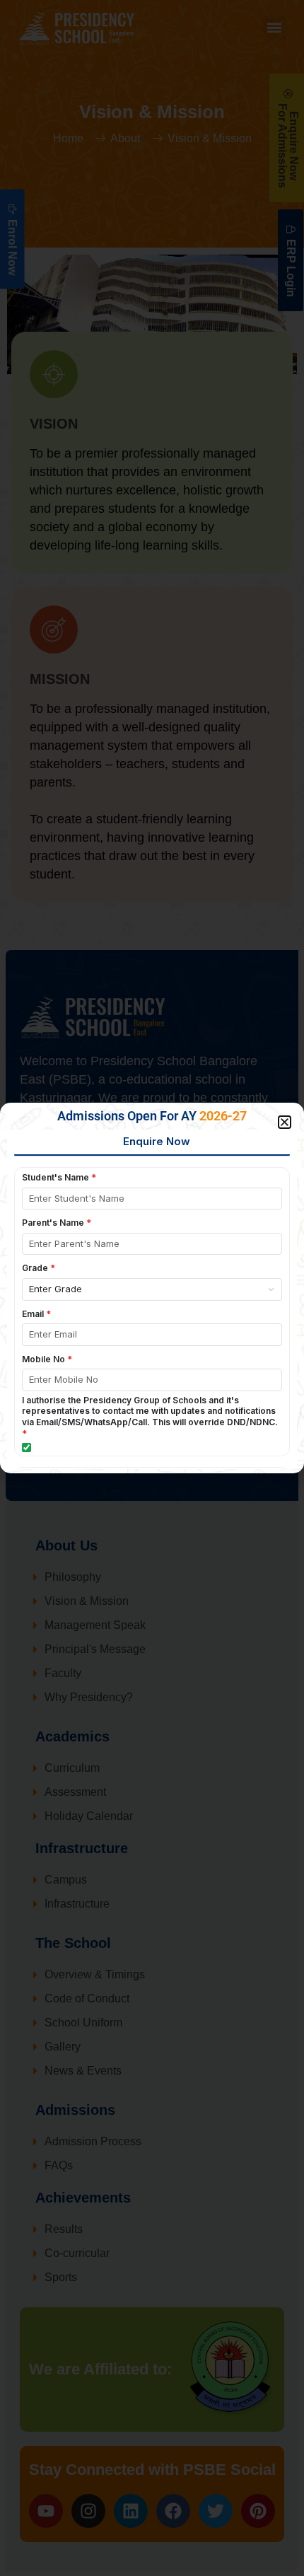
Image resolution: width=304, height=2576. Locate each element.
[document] (152, 1288)
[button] (285, 1122)
